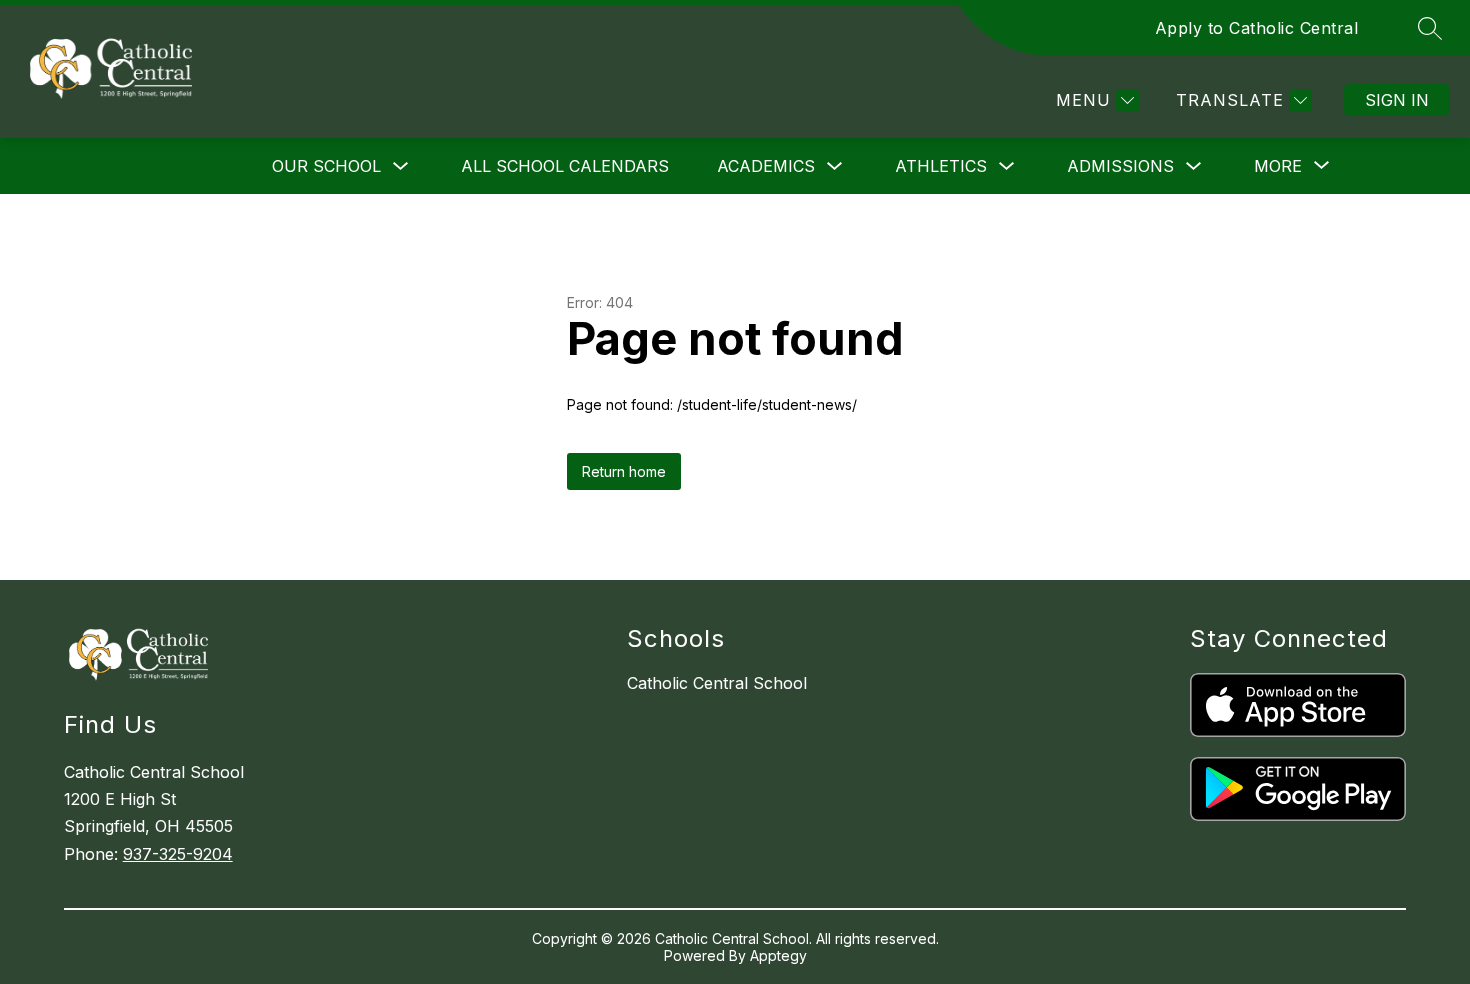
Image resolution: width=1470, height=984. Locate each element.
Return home (624, 471)
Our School (326, 166)
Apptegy (778, 955)
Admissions (1120, 166)
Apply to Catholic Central (1257, 28)
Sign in (1397, 100)
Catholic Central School (717, 683)
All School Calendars (565, 166)
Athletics (941, 166)
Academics (766, 166)
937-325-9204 (178, 854)
